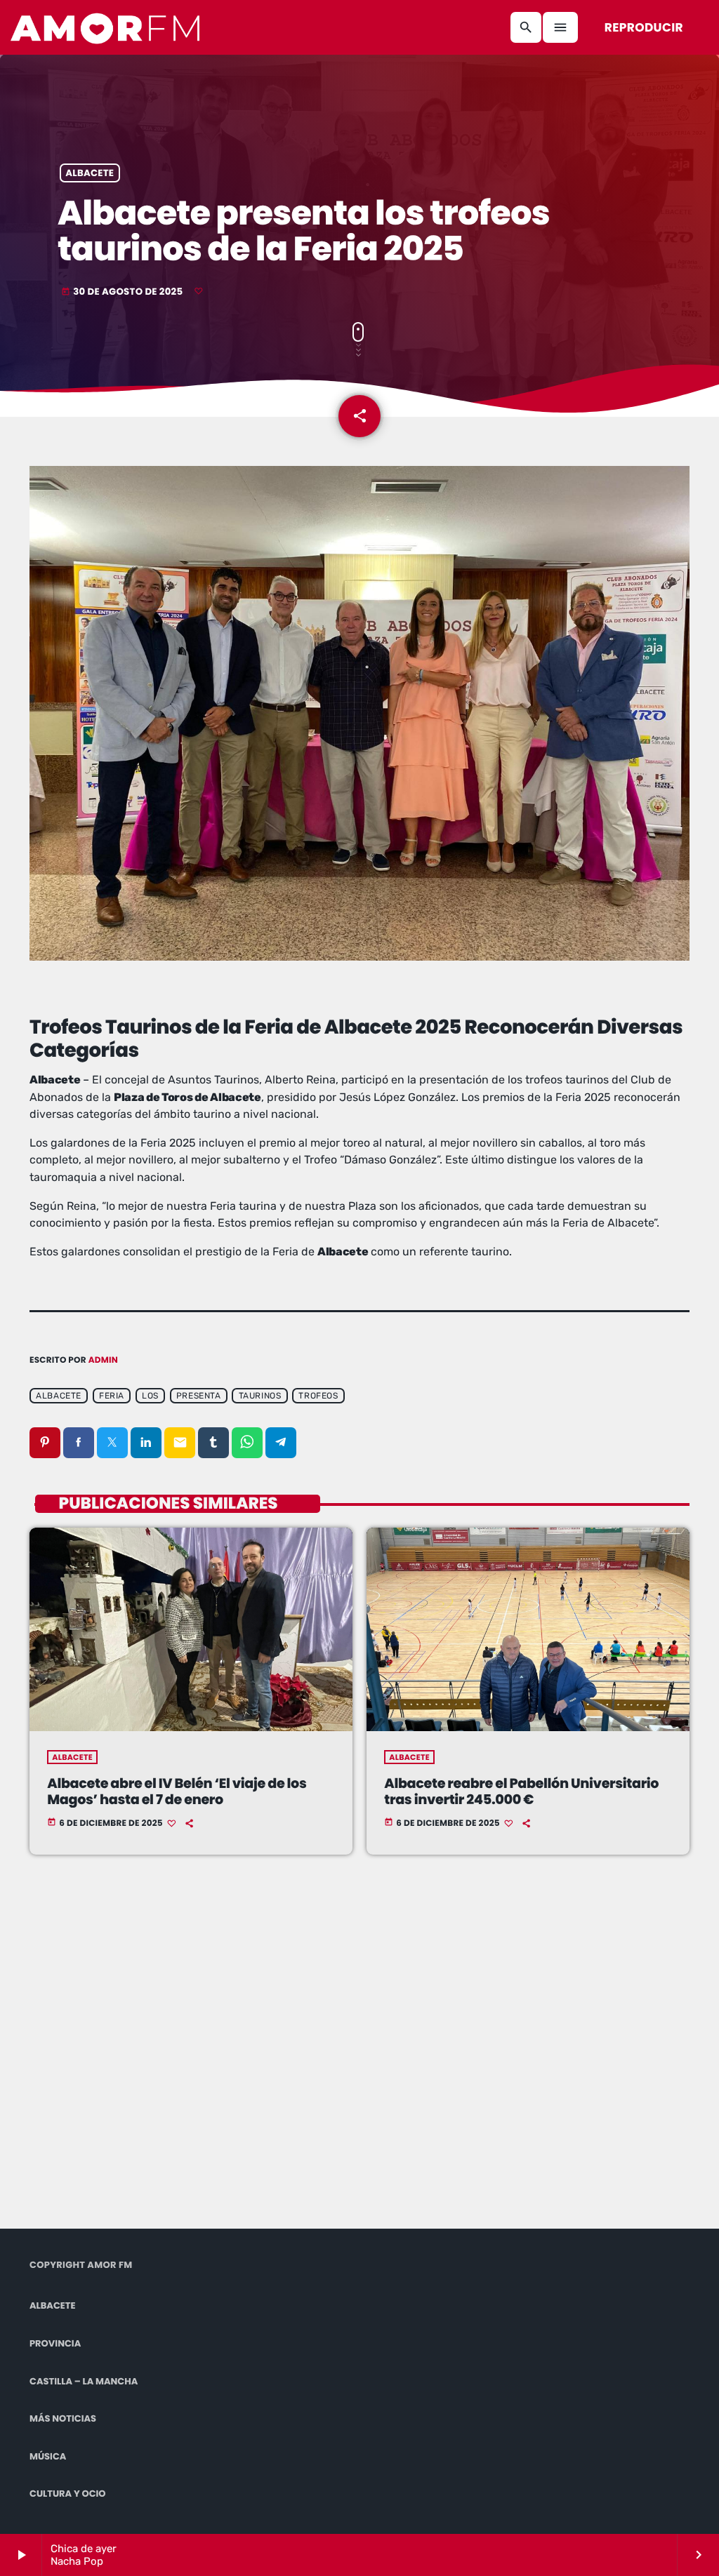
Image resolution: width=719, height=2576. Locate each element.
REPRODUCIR (644, 27)
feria (112, 1396)
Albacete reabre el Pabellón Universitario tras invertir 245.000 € (521, 1791)
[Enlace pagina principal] (106, 27)
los (150, 1396)
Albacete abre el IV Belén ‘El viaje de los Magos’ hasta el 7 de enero (177, 1791)
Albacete (90, 173)
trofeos (318, 1396)
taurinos (260, 1396)
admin (103, 1360)
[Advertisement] (223, 2060)
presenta (199, 1396)
